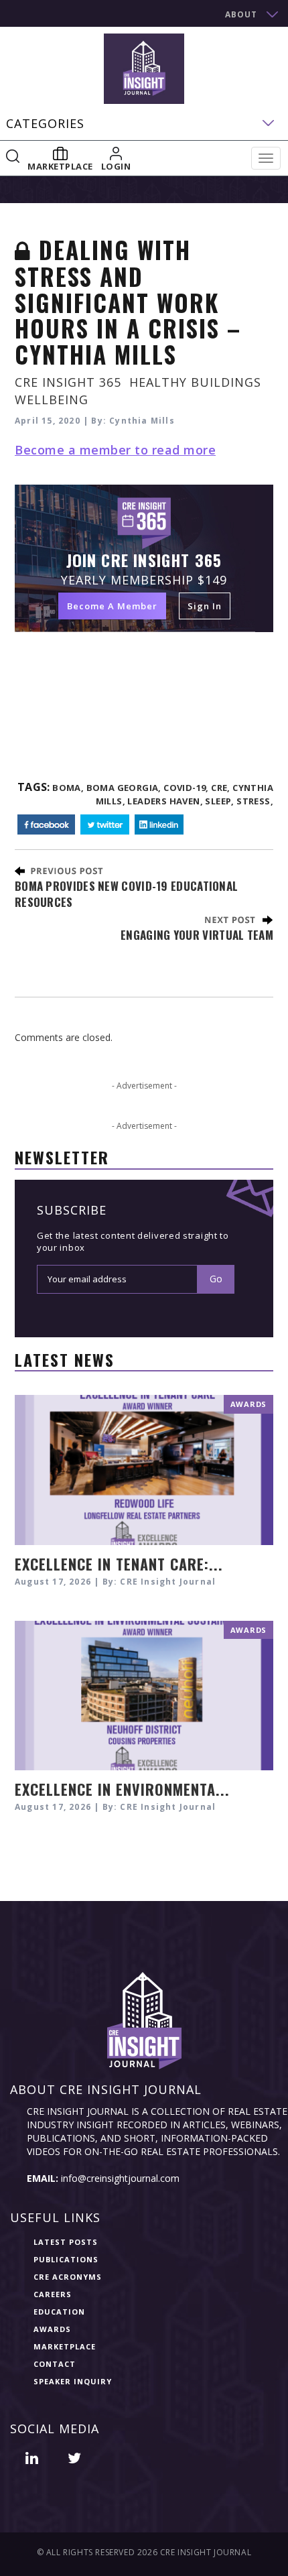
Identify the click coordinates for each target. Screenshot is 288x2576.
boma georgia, (124, 788)
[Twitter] (105, 825)
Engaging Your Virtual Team (197, 935)
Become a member (112, 606)
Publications (66, 2259)
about (241, 14)
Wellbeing (52, 400)
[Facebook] (46, 825)
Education (59, 2312)
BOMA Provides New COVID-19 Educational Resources (126, 894)
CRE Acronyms (68, 2277)
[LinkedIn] (159, 825)
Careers (53, 2294)
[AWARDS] (144, 1469)
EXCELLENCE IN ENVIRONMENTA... (122, 1789)
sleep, (219, 801)
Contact (55, 2364)
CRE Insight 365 (68, 382)
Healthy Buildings (195, 382)
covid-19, (186, 788)
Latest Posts (66, 2242)
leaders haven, (165, 801)
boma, (68, 788)
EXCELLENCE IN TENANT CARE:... (119, 1564)
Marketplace (65, 2346)
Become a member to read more (115, 450)
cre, (221, 788)
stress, (255, 801)
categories (45, 123)
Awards (52, 2329)
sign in (205, 606)
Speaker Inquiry (73, 2381)
